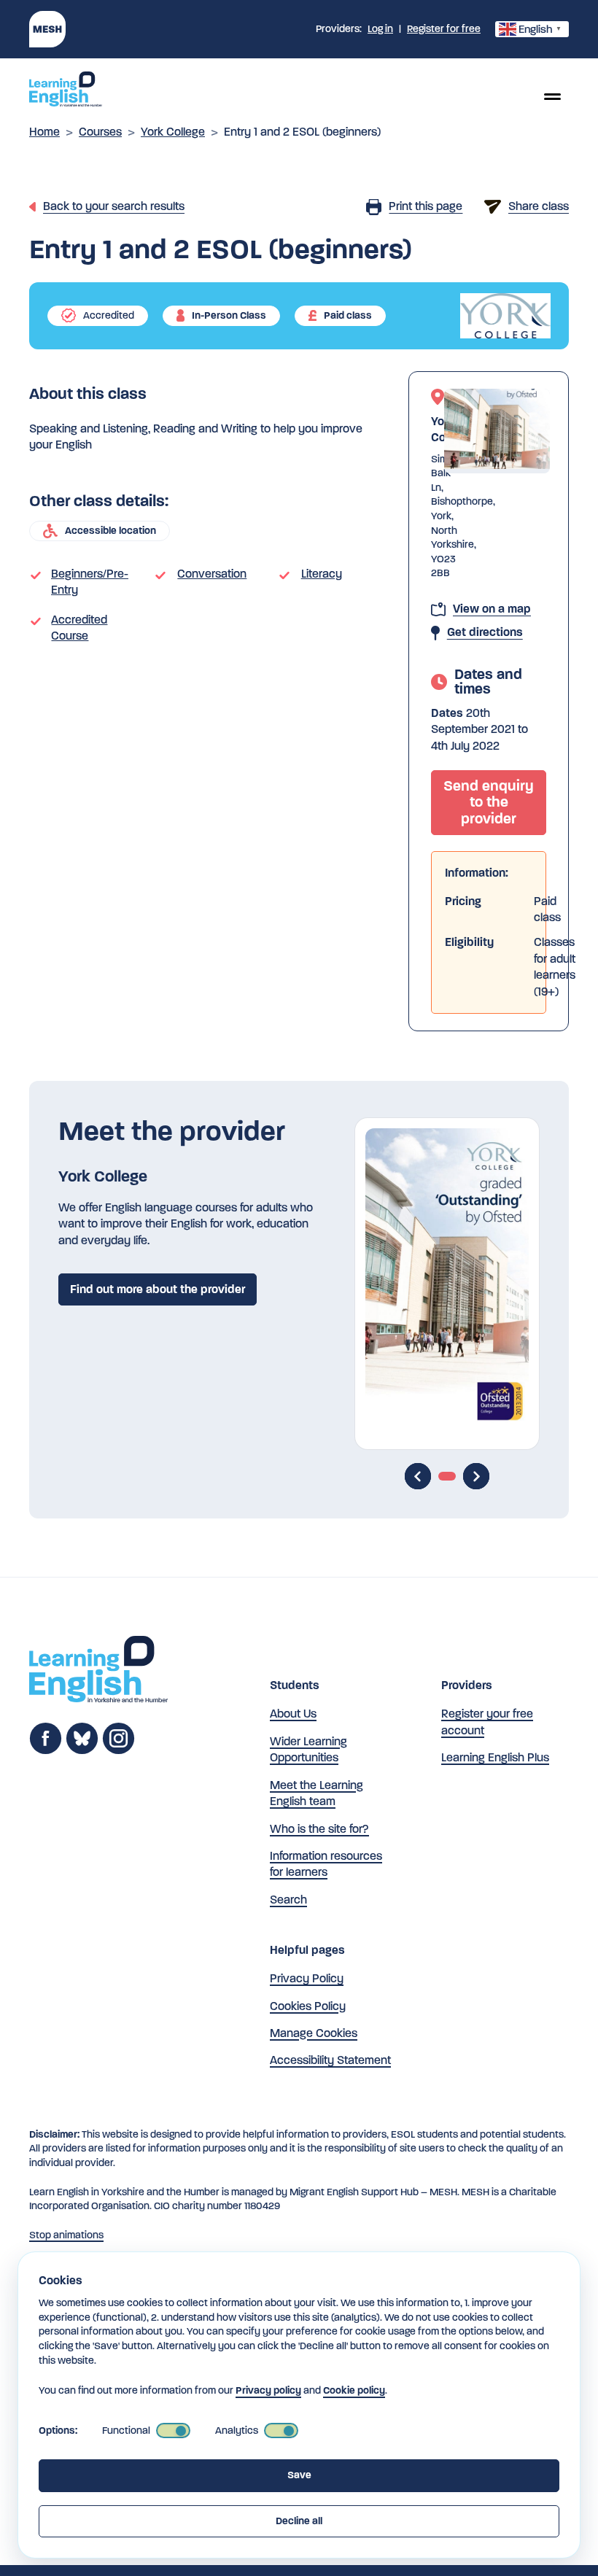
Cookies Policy (308, 2006)
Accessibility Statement (330, 2060)
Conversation (212, 574)
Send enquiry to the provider (489, 802)
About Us (293, 1714)
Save (299, 2475)
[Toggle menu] (552, 96)
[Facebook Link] (46, 1751)
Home (44, 132)
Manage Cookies (314, 2033)
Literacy (322, 574)
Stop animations (66, 2235)
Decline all (299, 2521)
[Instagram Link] (119, 1751)
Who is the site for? (319, 1829)
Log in (380, 29)
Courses (100, 132)
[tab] (447, 1476)
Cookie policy (354, 2390)
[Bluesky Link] (82, 1751)
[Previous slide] (418, 1476)
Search (288, 1900)
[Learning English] (66, 91)
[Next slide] (476, 1476)
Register (444, 29)
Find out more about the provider (158, 1289)
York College (173, 132)
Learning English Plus (495, 1757)
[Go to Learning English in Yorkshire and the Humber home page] (98, 1671)
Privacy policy (268, 2390)
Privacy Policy (307, 1978)
